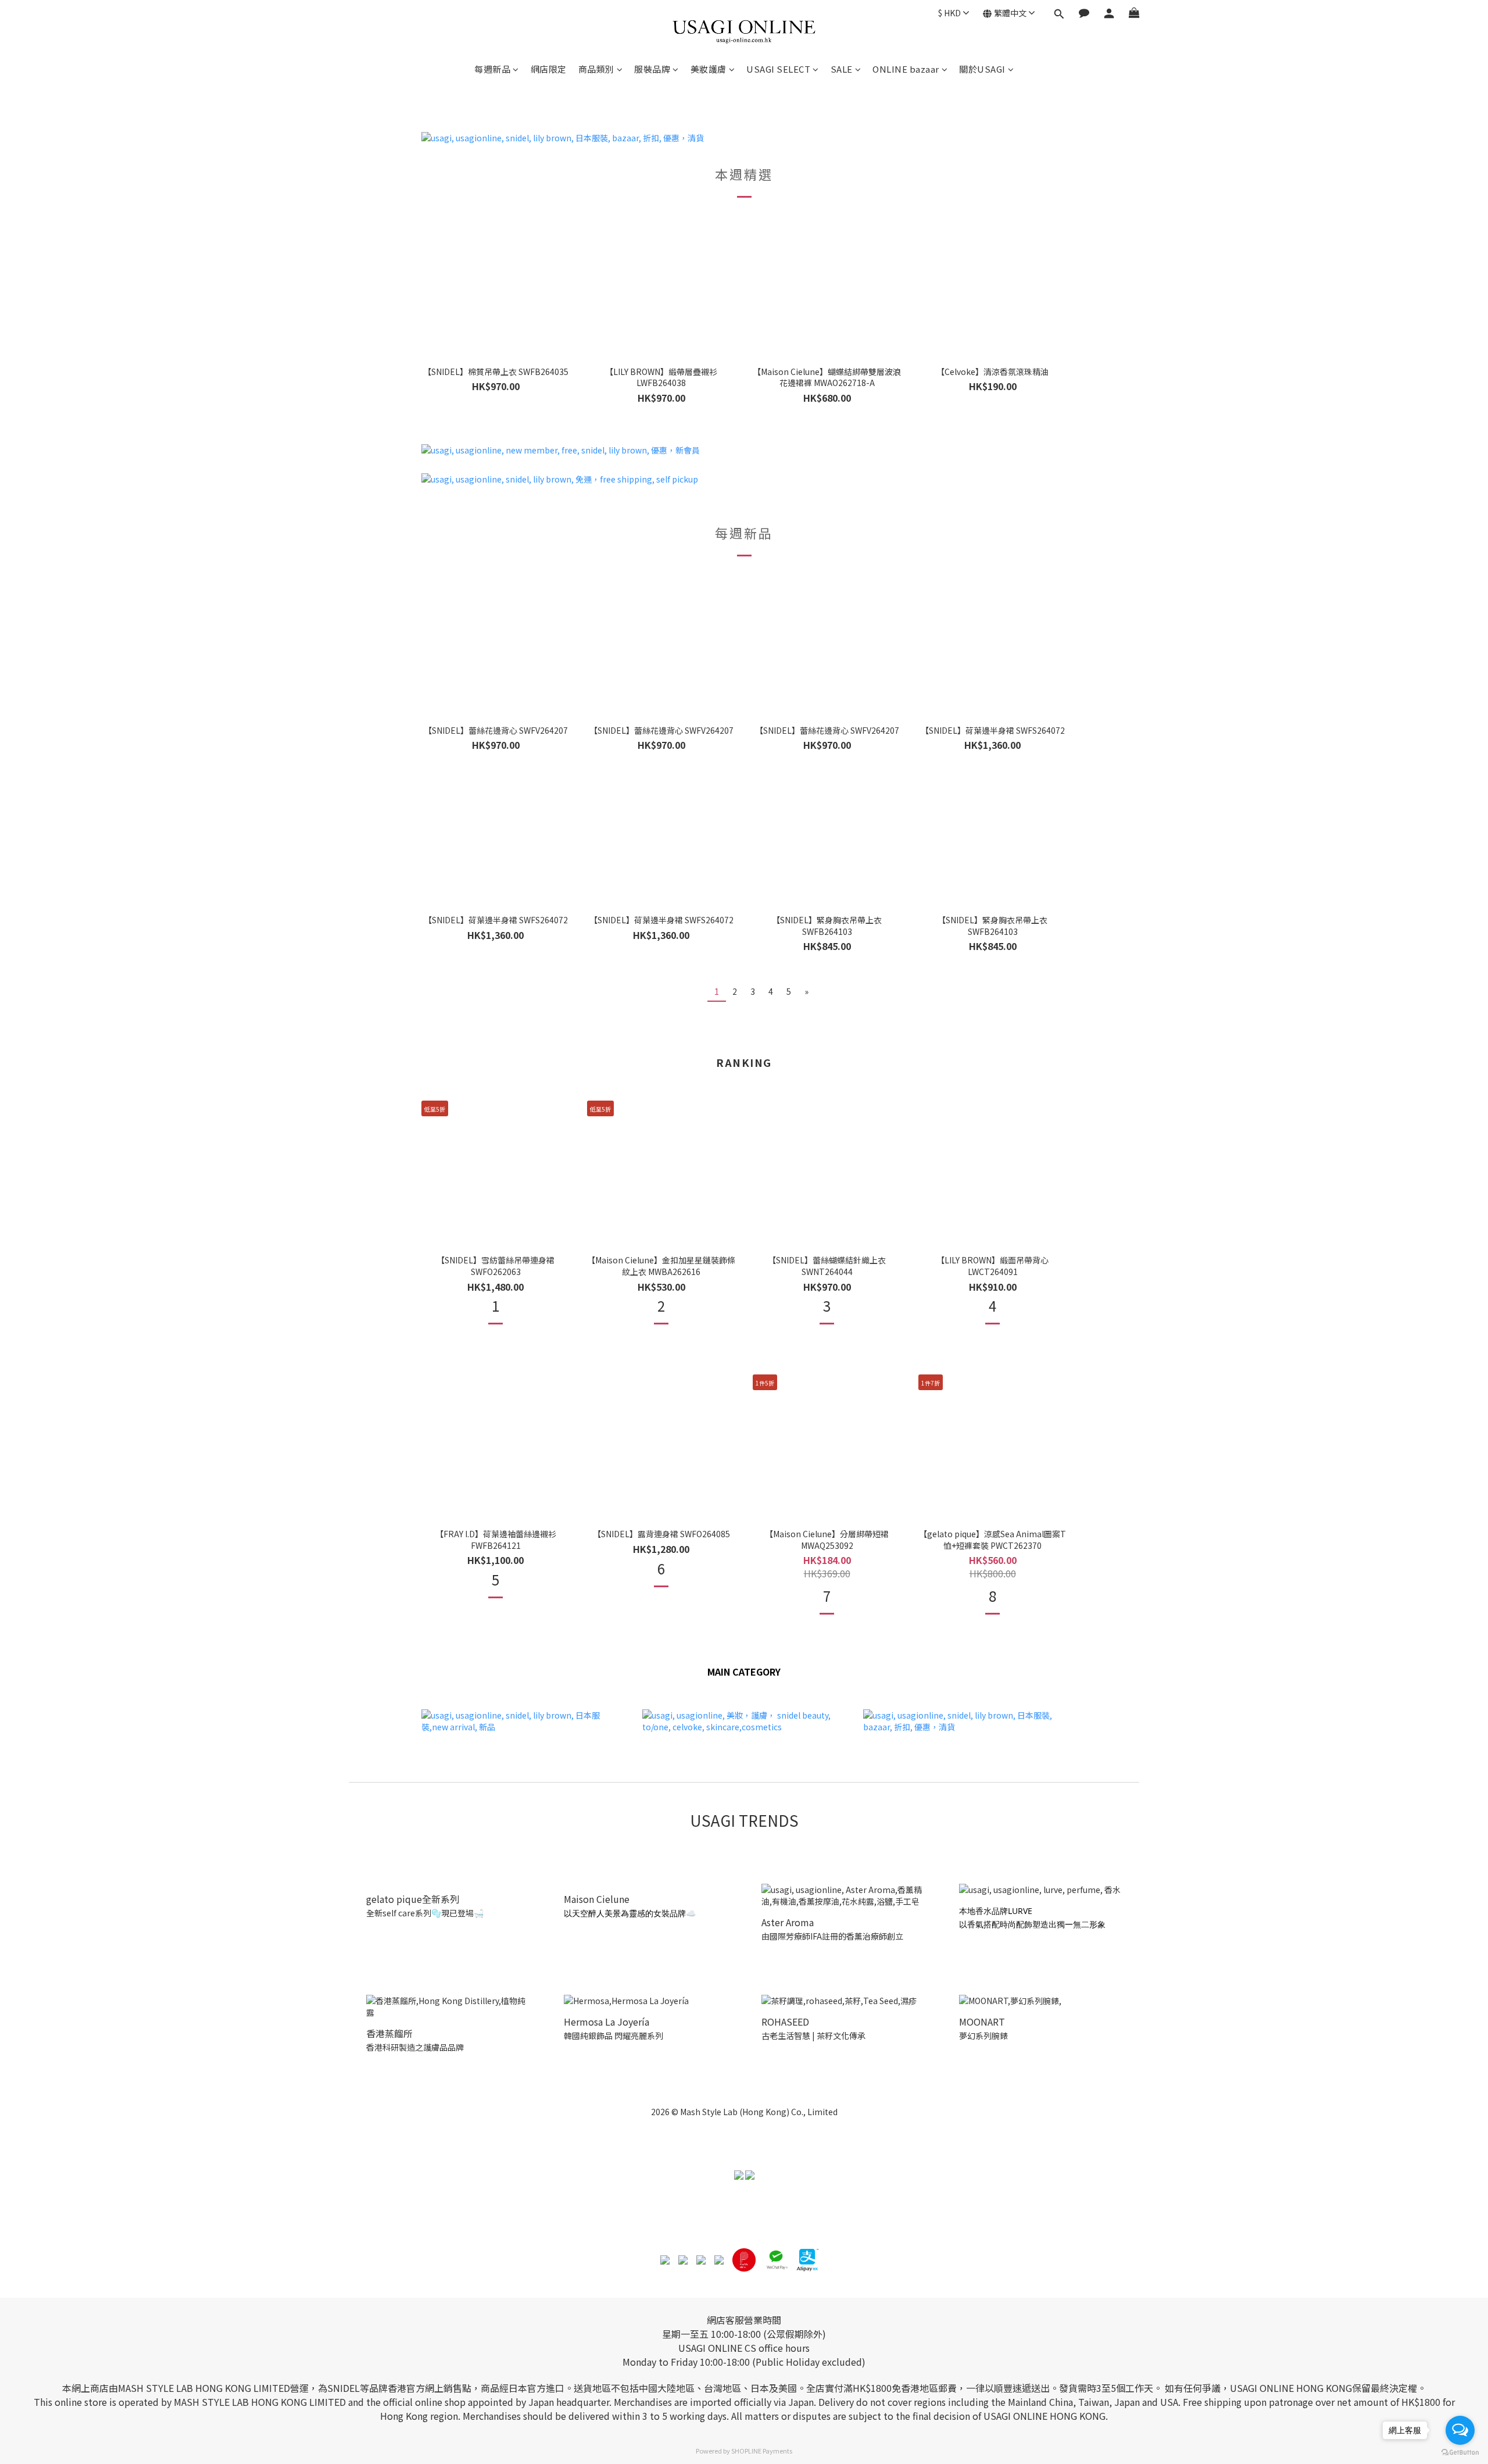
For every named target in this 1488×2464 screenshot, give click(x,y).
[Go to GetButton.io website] (1460, 2452)
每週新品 (492, 69)
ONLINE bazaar (906, 69)
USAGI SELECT (778, 69)
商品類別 (596, 69)
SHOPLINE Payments (762, 2451)
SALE (842, 69)
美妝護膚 (709, 69)
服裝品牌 (652, 69)
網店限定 (549, 69)
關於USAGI (982, 69)
